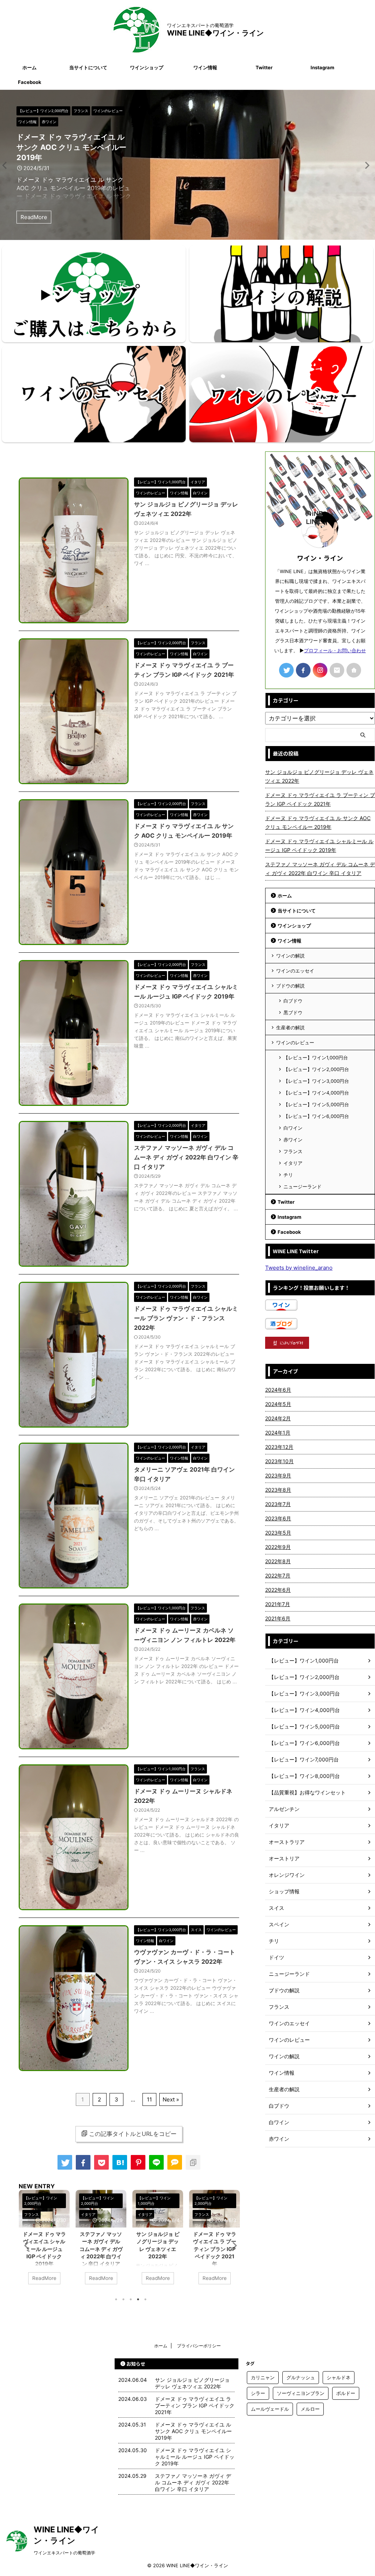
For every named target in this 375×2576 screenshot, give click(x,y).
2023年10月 (279, 1461)
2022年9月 (278, 1547)
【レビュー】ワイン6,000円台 (316, 1116)
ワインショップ (147, 67)
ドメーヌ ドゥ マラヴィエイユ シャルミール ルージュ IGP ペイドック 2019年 (44, 2249)
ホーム (29, 67)
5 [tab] (145, 2299)
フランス (293, 1151)
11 (149, 2099)
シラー (258, 2393)
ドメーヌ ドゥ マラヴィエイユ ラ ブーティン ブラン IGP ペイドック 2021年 (215, 2249)
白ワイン (293, 1128)
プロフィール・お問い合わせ (335, 651)
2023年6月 (278, 1518)
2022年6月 (278, 1590)
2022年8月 (278, 1561)
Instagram (322, 67)
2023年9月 (278, 1475)
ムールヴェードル (270, 2409)
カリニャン (263, 2377)
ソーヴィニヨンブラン (301, 2393)
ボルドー (346, 2393)
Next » (171, 2099)
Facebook (30, 82)
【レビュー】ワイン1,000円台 (316, 1058)
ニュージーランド (302, 1186)
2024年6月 (278, 1390)
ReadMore (34, 217)
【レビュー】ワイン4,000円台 (316, 1093)
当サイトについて (88, 67)
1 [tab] (116, 2299)
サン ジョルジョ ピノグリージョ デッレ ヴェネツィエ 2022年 (319, 776)
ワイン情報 (205, 67)
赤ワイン (293, 1140)
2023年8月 (278, 1490)
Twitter (264, 67)
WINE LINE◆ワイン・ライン (215, 33)
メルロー (310, 2409)
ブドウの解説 (290, 986)
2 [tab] (123, 2299)
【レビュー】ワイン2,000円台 (316, 1069)
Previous (368, 165)
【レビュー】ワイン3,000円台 (316, 1081)
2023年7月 (278, 1504)
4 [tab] (138, 2299)
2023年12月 (279, 1447)
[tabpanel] (44, 2241)
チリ (288, 1175)
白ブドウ (293, 1001)
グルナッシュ (301, 2377)
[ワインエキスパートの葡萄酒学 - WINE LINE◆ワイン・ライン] (120, 2162)
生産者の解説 (290, 1027)
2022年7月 (278, 1575)
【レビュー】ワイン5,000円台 (316, 1104)
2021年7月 (278, 1604)
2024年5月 (278, 1404)
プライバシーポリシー (199, 2346)
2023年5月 (278, 1533)
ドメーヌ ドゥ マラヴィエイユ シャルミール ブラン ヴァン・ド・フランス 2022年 (186, 1318)
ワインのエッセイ (295, 971)
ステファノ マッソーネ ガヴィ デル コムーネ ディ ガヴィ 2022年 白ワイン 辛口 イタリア (186, 1157)
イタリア (293, 1163)
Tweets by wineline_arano (299, 1268)
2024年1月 (278, 1433)
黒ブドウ (293, 1012)
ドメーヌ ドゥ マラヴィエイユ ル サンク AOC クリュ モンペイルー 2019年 (71, 147)
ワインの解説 (290, 956)
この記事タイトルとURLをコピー (133, 2134)
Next (7, 165)
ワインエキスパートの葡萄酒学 (64, 2553)
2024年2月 (278, 1418)
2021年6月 (278, 1618)
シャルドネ (339, 2377)
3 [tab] (131, 2299)
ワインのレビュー (295, 1042)
